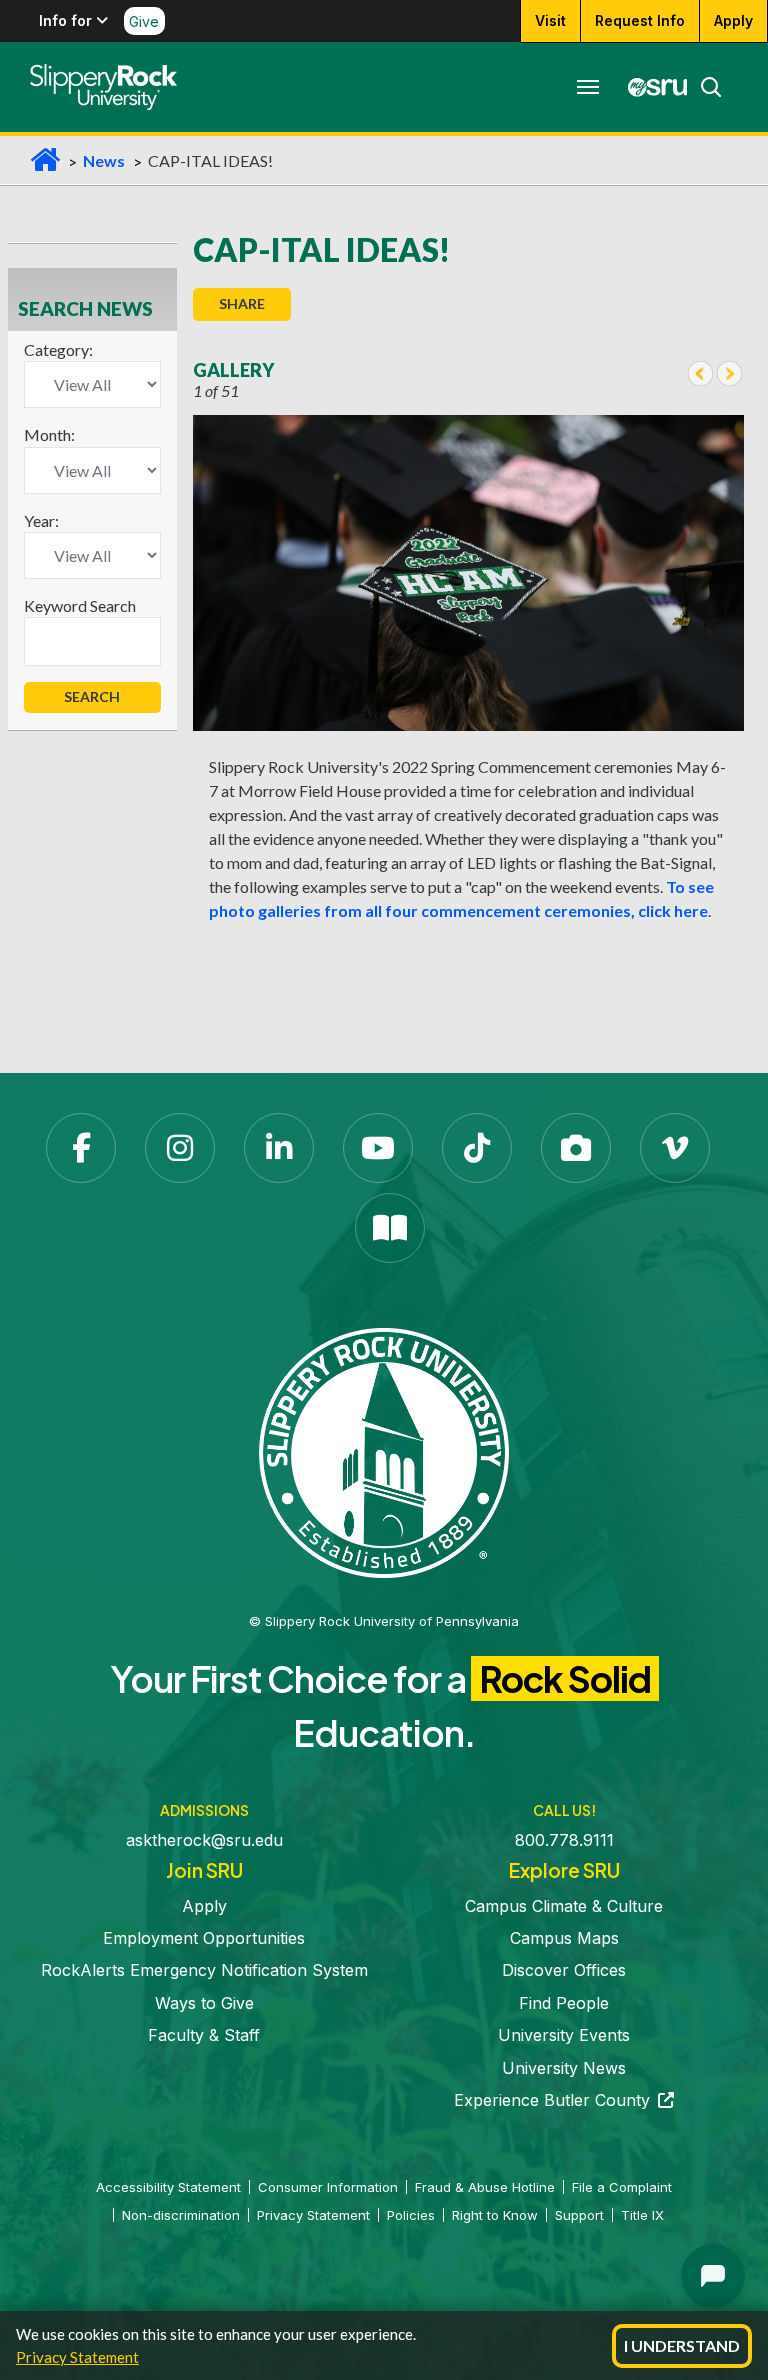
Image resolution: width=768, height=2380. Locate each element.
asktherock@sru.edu (204, 1840)
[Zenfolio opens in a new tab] (576, 1148)
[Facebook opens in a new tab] (81, 1148)
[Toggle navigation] (588, 87)
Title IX (642, 2215)
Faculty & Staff (204, 2035)
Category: (58, 349)
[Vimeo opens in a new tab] (675, 1148)
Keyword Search (80, 605)
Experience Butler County (564, 2100)
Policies (411, 2215)
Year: (41, 520)
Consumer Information (328, 2187)
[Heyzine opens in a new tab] (390, 1228)
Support (579, 2215)
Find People (564, 2003)
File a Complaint (622, 2187)
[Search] (705, 87)
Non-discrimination (181, 2215)
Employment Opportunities (204, 1938)
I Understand (682, 2345)
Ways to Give (204, 2003)
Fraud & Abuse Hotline (485, 2187)
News (104, 160)
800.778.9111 (564, 1840)
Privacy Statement (77, 2357)
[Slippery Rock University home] (384, 1451)
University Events (564, 2035)
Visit (550, 20)
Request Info (640, 20)
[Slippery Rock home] (103, 87)
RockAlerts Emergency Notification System (204, 1970)
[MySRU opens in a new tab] (652, 87)
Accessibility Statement (168, 2187)
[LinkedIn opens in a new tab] (279, 1148)
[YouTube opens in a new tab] (378, 1148)
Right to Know (495, 2215)
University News (564, 2068)
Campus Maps (564, 1938)
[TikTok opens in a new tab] (477, 1148)
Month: (49, 434)
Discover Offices (564, 1970)
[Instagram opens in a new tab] (180, 1148)
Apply (733, 20)
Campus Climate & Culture (564, 1906)
